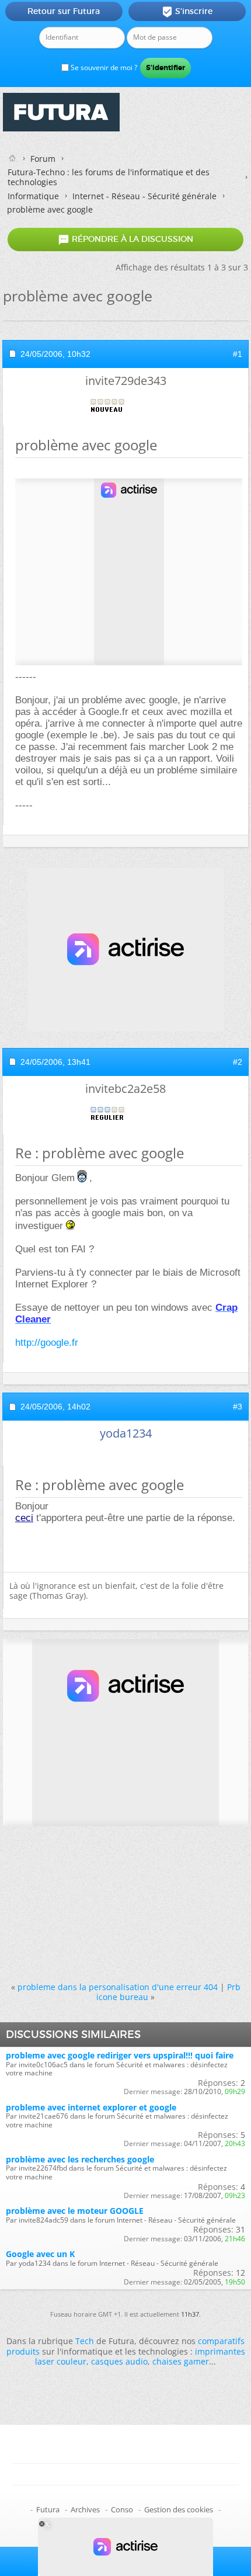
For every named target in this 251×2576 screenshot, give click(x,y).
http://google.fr (47, 1343)
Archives (85, 2509)
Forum (43, 159)
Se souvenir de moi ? (103, 67)
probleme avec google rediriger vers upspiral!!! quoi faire (120, 2055)
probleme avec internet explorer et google (91, 2107)
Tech (85, 2341)
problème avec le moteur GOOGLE (75, 2211)
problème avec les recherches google (80, 2159)
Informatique (33, 196)
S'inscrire (187, 12)
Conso (122, 2509)
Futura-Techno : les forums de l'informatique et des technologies (109, 177)
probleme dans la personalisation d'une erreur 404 (118, 1987)
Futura (48, 2509)
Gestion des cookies (179, 2509)
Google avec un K (40, 2254)
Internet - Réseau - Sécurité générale (144, 196)
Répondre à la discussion (125, 239)
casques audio (119, 2361)
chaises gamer (181, 2361)
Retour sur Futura (64, 11)
